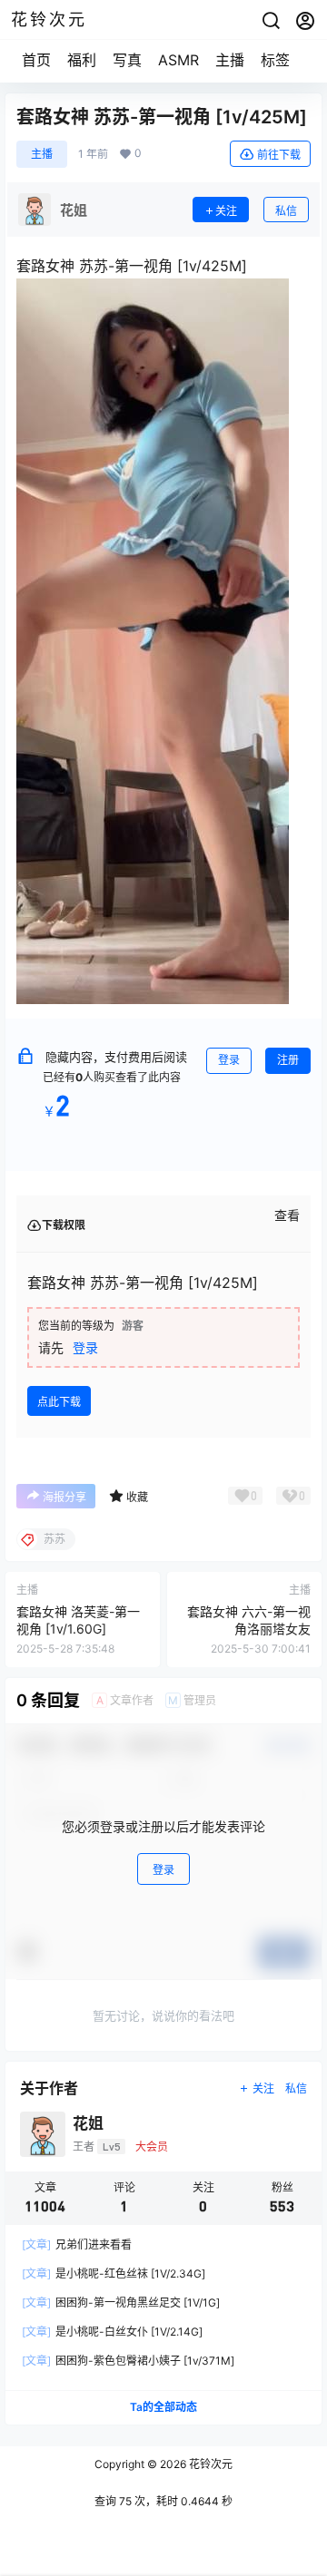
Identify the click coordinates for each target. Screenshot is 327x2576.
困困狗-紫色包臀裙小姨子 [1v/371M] (128, 2361)
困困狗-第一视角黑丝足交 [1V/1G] (121, 2303)
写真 (127, 60)
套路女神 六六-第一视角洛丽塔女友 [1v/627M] (249, 1629)
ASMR (178, 60)
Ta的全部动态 (163, 2407)
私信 (286, 211)
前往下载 (279, 155)
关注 (226, 211)
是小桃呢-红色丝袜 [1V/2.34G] (114, 2274)
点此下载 (59, 1402)
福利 (82, 60)
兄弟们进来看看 (77, 2244)
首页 (36, 60)
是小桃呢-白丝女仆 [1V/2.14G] (112, 2332)
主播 (230, 60)
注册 (288, 1060)
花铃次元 (209, 2464)
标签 (275, 60)
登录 (229, 1060)
